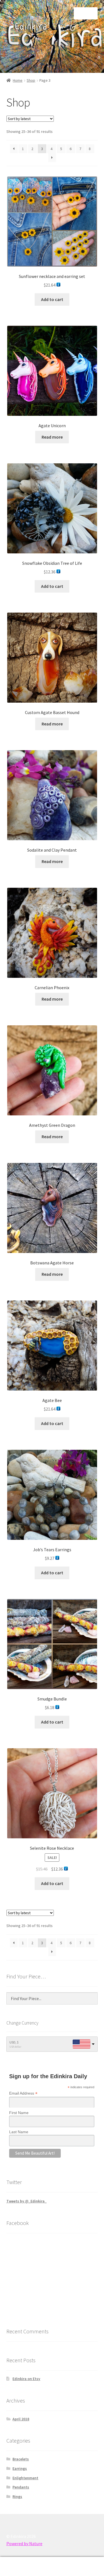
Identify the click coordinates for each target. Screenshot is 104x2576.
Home (18, 80)
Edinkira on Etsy (26, 2379)
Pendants (21, 2487)
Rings (17, 2497)
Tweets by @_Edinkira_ (26, 2201)
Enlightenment (25, 2478)
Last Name (19, 2132)
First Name (19, 2113)
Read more (52, 437)
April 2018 (21, 2419)
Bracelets (21, 2459)
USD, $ (14, 2042)
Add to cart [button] (52, 299)
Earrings (20, 2468)
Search (52, 2567)
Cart (80, 2562)
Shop (31, 80)
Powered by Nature (24, 2543)
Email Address (23, 2093)
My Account (17, 2567)
